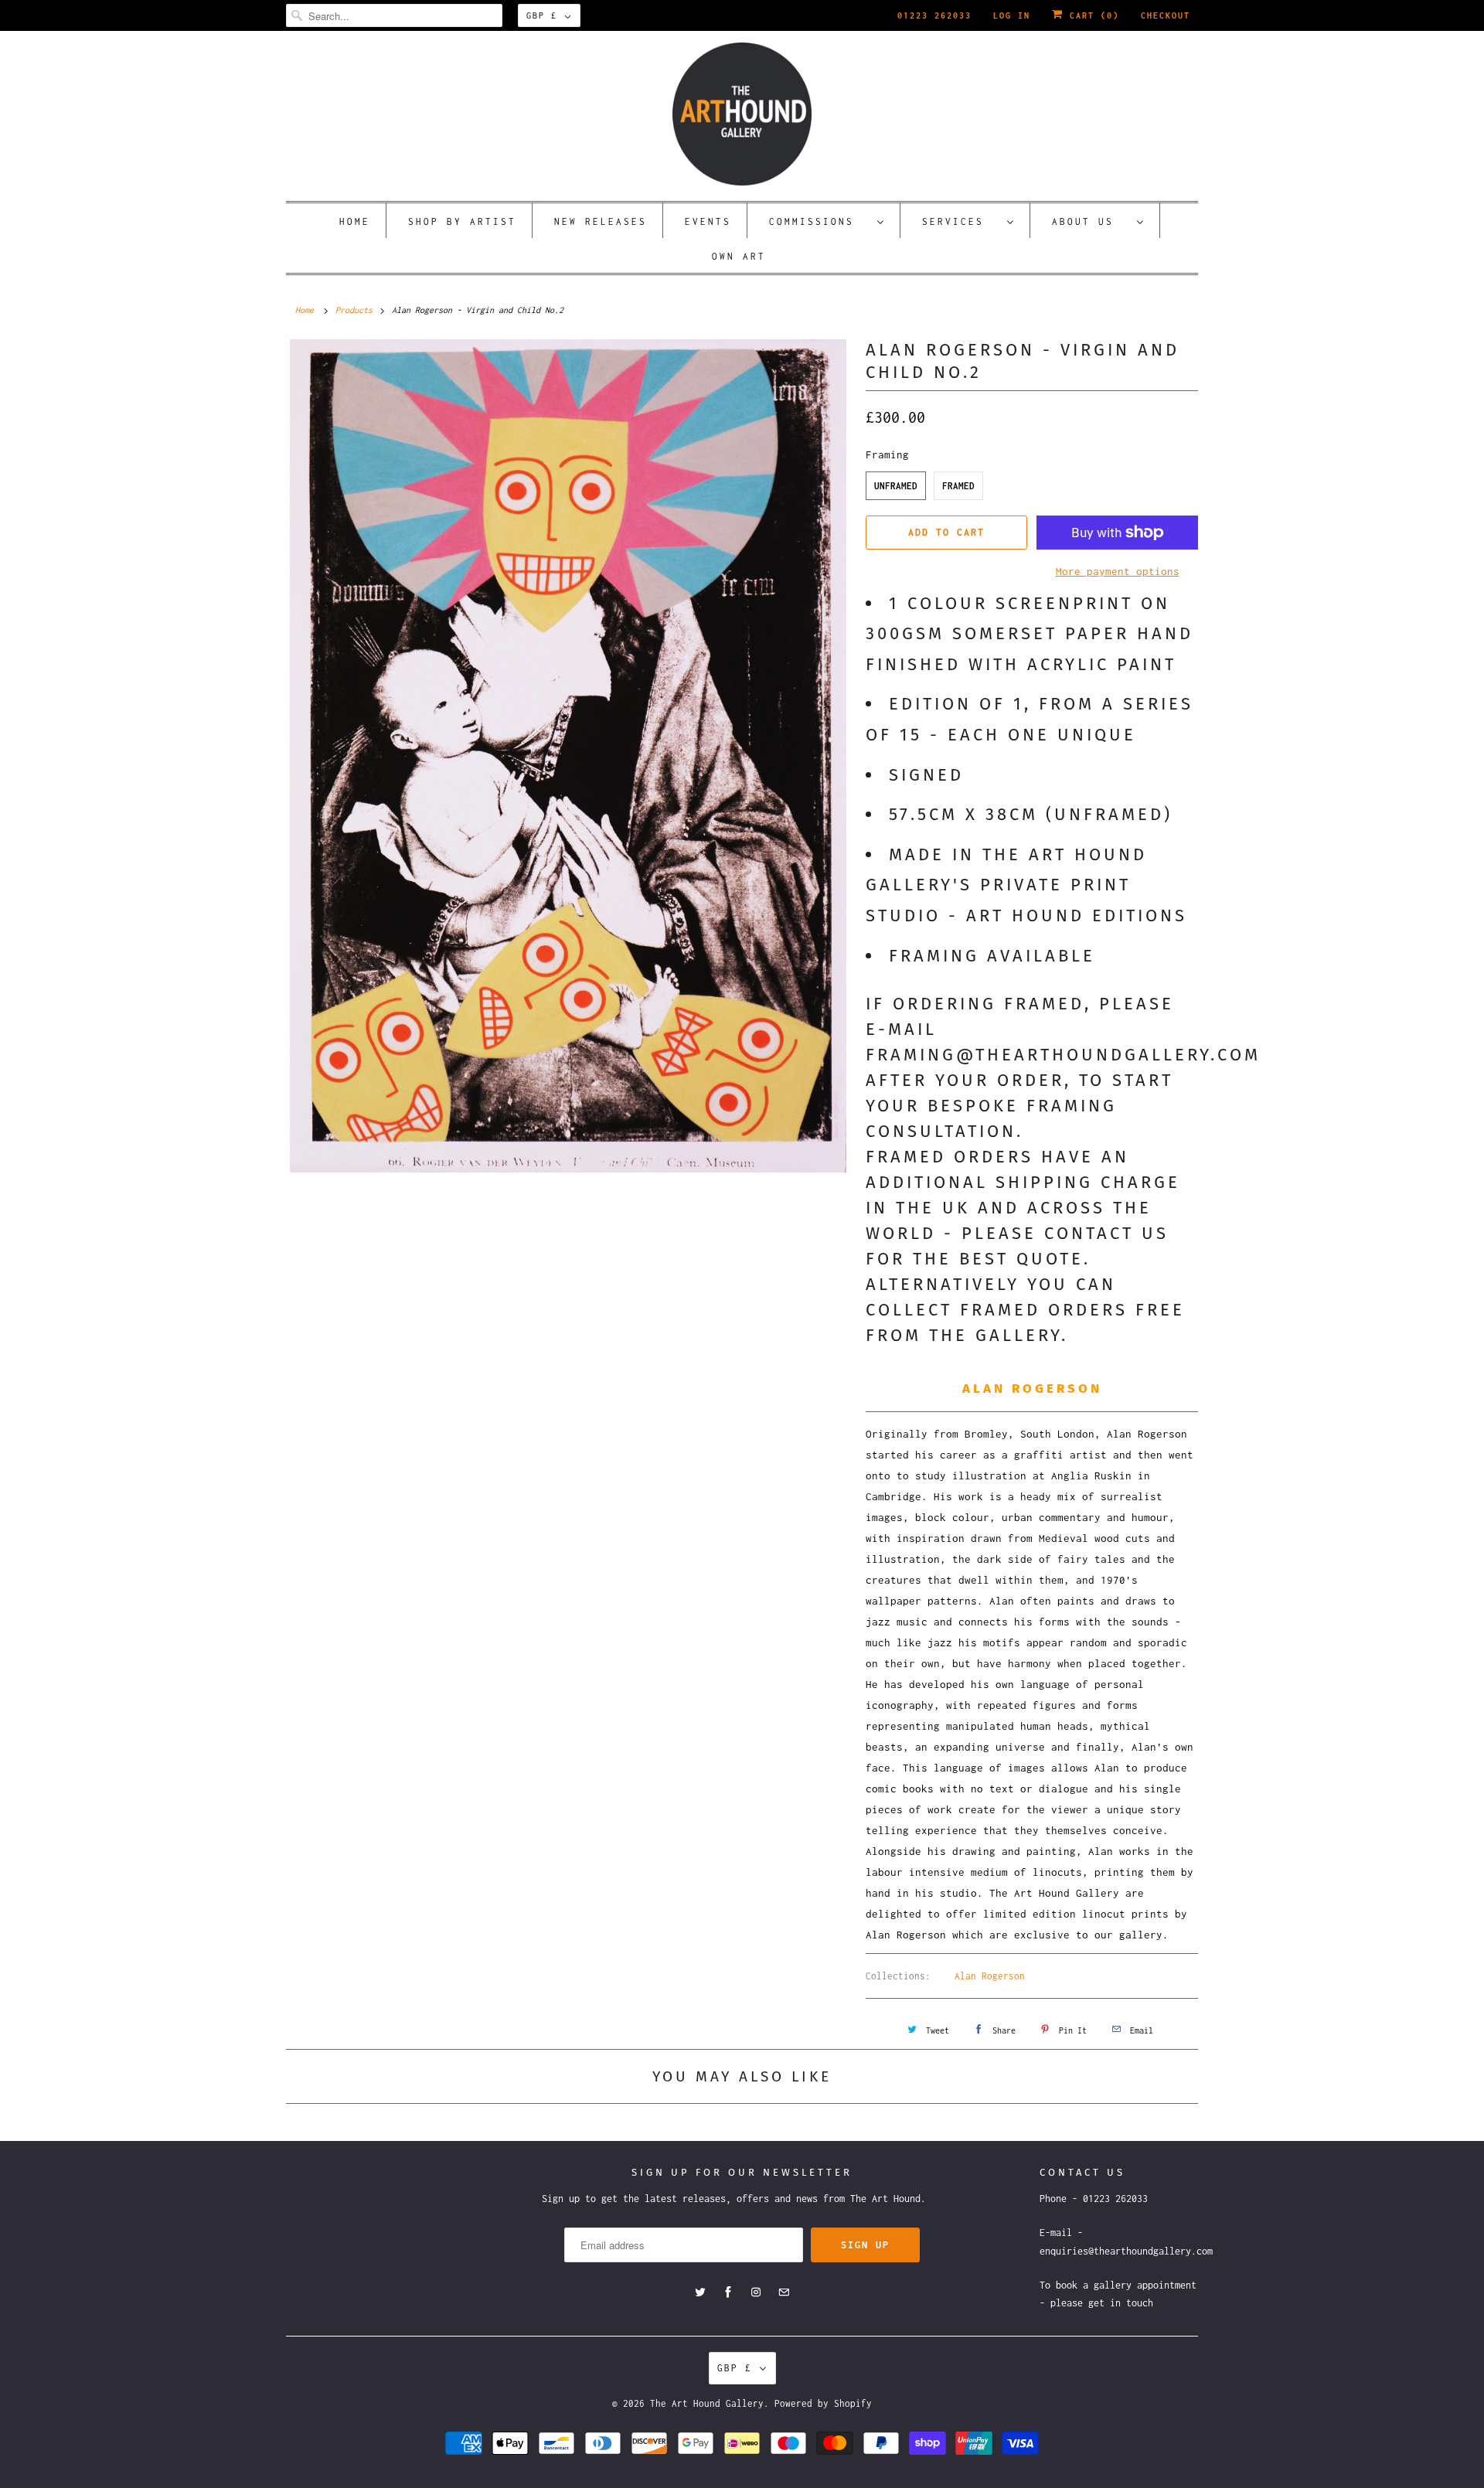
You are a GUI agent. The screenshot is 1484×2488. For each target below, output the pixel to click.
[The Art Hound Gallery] (742, 114)
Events (708, 221)
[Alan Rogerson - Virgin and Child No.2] (568, 756)
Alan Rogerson (990, 1976)
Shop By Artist (462, 221)
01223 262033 (934, 15)
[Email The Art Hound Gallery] (784, 2292)
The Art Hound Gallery (707, 2403)
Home (355, 221)
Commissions (819, 221)
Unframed (896, 486)
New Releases (601, 221)
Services (961, 221)
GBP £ (542, 15)
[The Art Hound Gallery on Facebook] (728, 2292)
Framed (958, 486)
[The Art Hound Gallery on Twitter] (700, 2292)
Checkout (1166, 15)
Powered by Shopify (823, 2403)
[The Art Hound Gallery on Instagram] (756, 2292)
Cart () (1091, 15)
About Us (1091, 221)
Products (354, 310)
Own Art (739, 256)
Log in (1012, 15)
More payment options (1118, 571)
